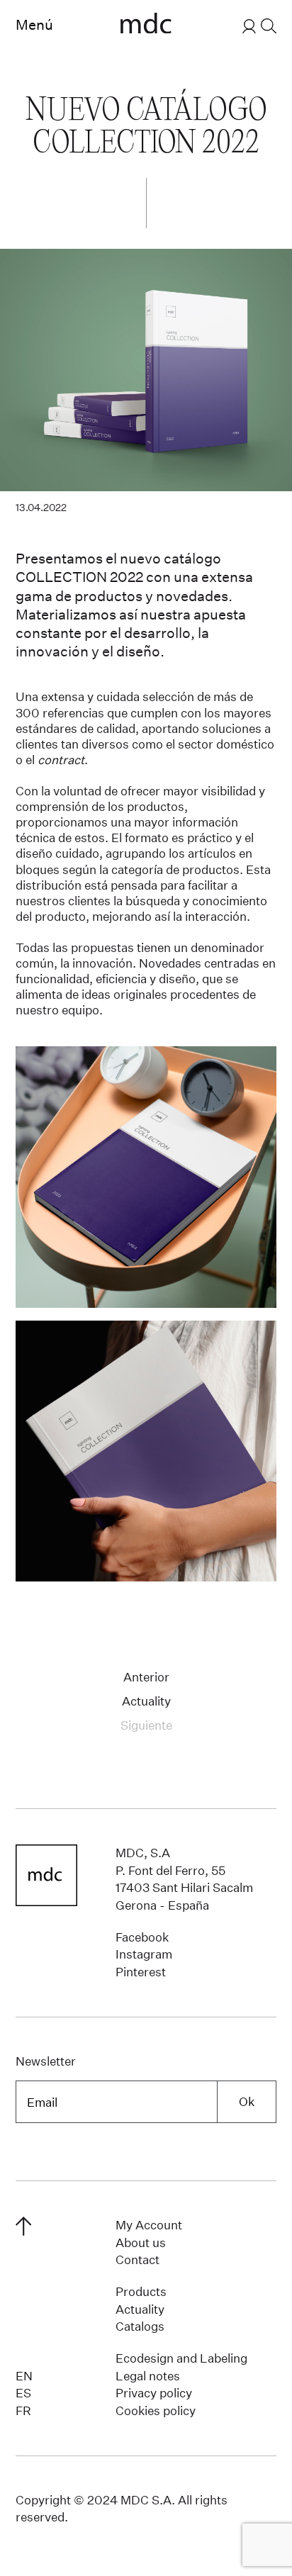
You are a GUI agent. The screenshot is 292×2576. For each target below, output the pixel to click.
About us (141, 2242)
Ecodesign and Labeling (181, 2358)
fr (23, 2410)
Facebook (142, 1937)
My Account (149, 2225)
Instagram (144, 1954)
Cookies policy (156, 2410)
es (23, 2393)
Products (141, 2291)
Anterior (146, 1677)
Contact (137, 2259)
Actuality (146, 1701)
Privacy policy (154, 2393)
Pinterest (141, 1972)
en (24, 2376)
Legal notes (148, 2376)
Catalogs (140, 2326)
